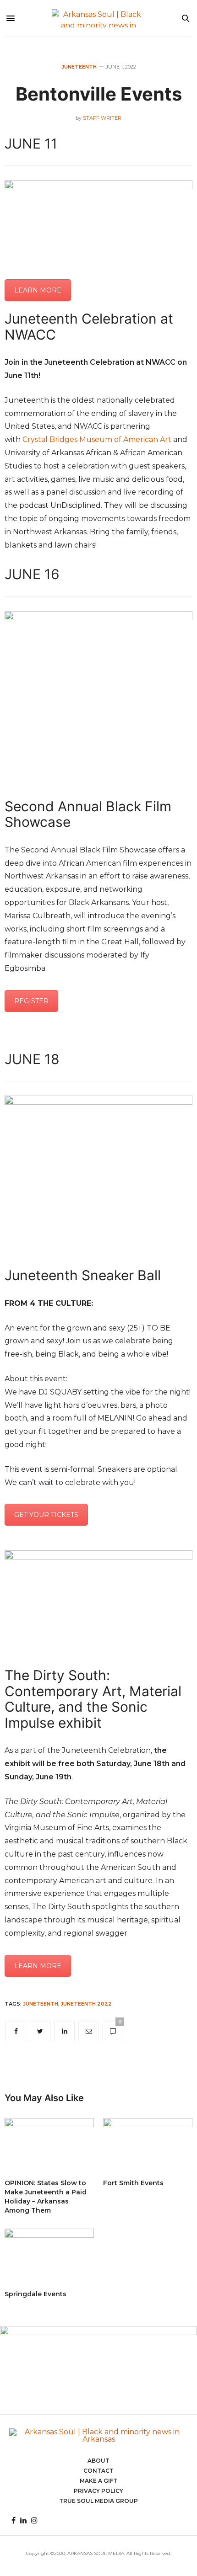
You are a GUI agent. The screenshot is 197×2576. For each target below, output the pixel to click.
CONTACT (98, 2471)
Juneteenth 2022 (86, 2004)
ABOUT (98, 2461)
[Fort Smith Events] (148, 2144)
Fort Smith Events (133, 2183)
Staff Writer (102, 118)
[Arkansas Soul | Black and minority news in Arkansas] (99, 18)
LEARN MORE (38, 290)
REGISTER (31, 1001)
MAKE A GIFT (98, 2481)
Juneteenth (79, 67)
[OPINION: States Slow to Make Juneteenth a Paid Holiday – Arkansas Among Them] (49, 2144)
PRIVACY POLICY (98, 2491)
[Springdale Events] (49, 2255)
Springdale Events (36, 2294)
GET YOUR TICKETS (46, 1515)
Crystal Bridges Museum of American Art (97, 439)
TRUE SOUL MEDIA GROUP (98, 2501)
